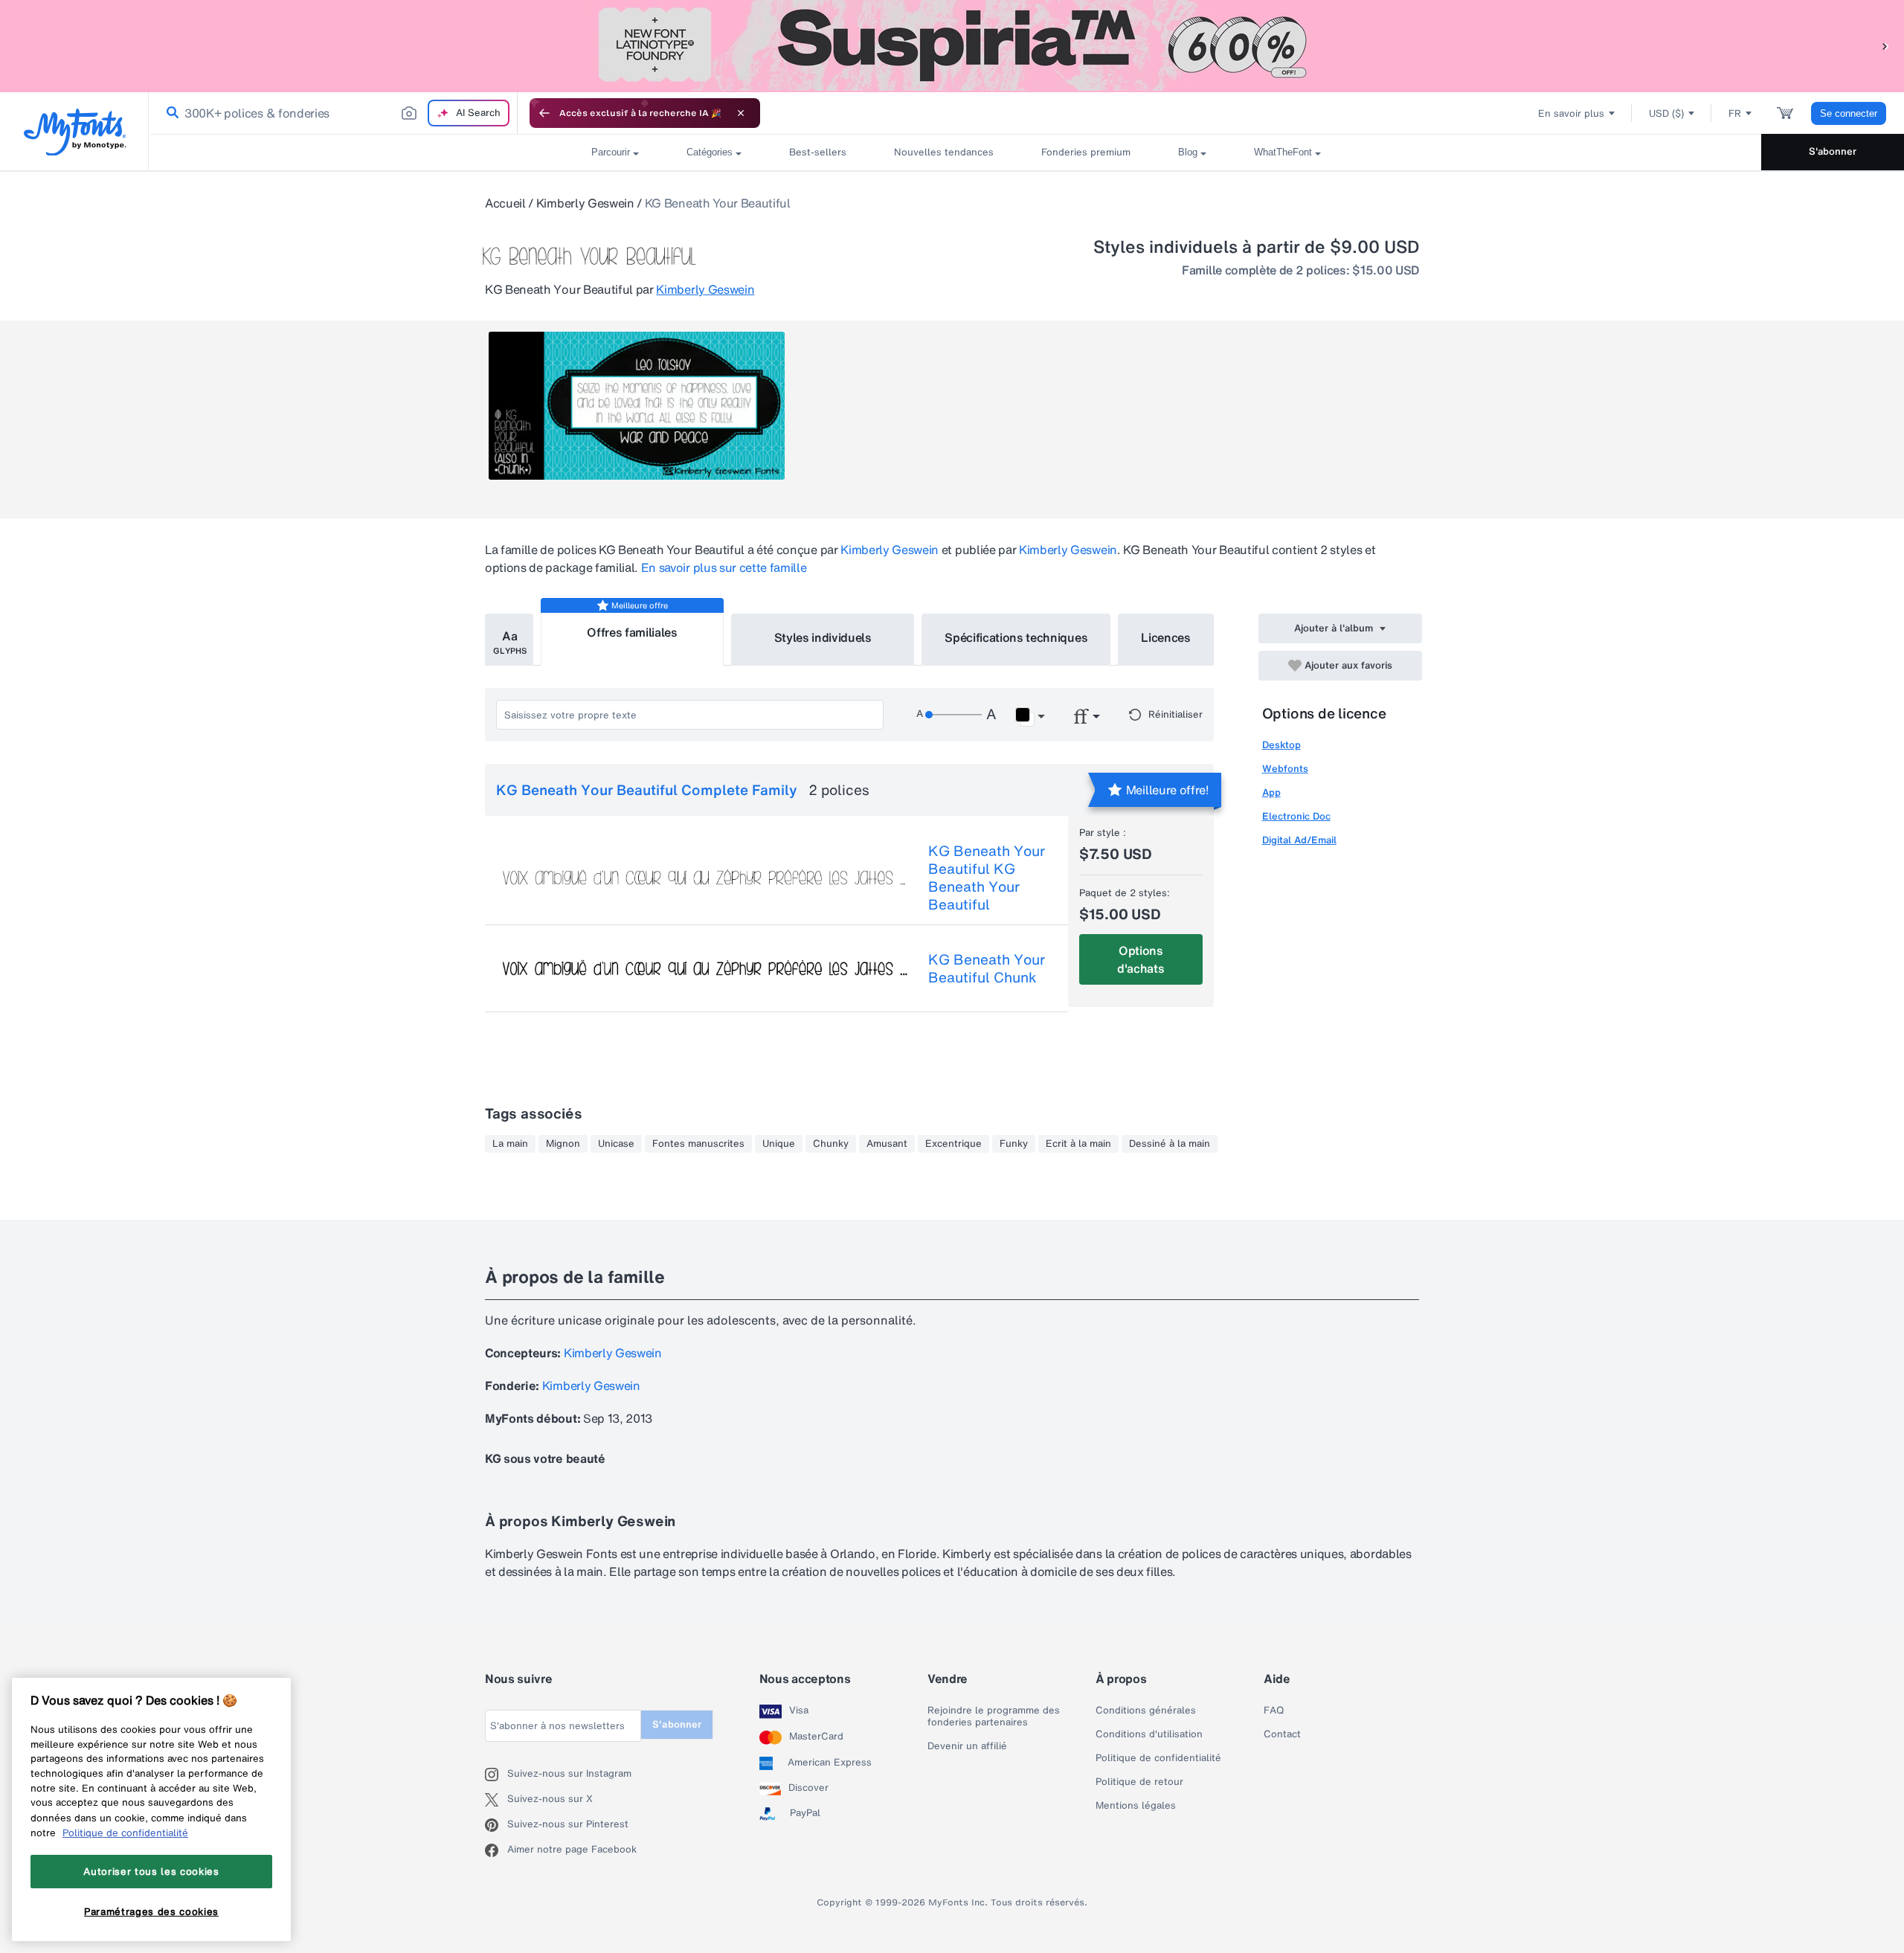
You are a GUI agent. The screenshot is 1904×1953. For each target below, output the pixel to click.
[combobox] (333, 113)
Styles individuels (823, 637)
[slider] (953, 715)
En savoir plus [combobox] (1571, 113)
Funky (1014, 1144)
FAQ (1274, 1711)
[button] (1885, 46)
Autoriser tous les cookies (151, 1871)
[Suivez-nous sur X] (496, 1800)
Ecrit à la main (1078, 1144)
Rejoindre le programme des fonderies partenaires (994, 1716)
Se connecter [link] (1849, 113)
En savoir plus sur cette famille (724, 567)
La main (510, 1144)
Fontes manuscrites (698, 1144)
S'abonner (1833, 151)
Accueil (505, 203)
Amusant (887, 1144)
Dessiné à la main (1170, 1144)
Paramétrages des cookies (151, 1911)
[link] (170, 113)
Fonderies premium (1086, 152)
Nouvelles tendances (944, 152)
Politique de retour (1139, 1782)
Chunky (831, 1144)
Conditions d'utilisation (1149, 1734)
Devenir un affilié (967, 1746)
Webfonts (1285, 769)
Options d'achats (1141, 959)
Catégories (710, 152)
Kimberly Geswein (585, 203)
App (1271, 792)
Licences (1165, 637)
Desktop (1281, 745)
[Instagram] (496, 1775)
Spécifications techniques (1016, 637)
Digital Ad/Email (1299, 840)
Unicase (616, 1144)
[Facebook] (496, 1850)
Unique (779, 1144)
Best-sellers (818, 152)
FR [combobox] (1735, 113)
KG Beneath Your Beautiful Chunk (987, 968)
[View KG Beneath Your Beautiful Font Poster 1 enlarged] (637, 406)
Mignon (563, 1144)
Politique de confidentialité (1158, 1758)
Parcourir (611, 152)
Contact (1282, 1734)
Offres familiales (632, 632)
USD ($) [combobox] (1666, 113)
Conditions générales (1146, 1711)
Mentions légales (1136, 1806)
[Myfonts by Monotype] (75, 132)
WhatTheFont (1283, 152)
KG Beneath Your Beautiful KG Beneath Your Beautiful (987, 878)
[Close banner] (741, 113)
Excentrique (953, 1144)
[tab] (509, 640)
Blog (1188, 152)
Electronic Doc (1296, 816)
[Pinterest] (496, 1825)
